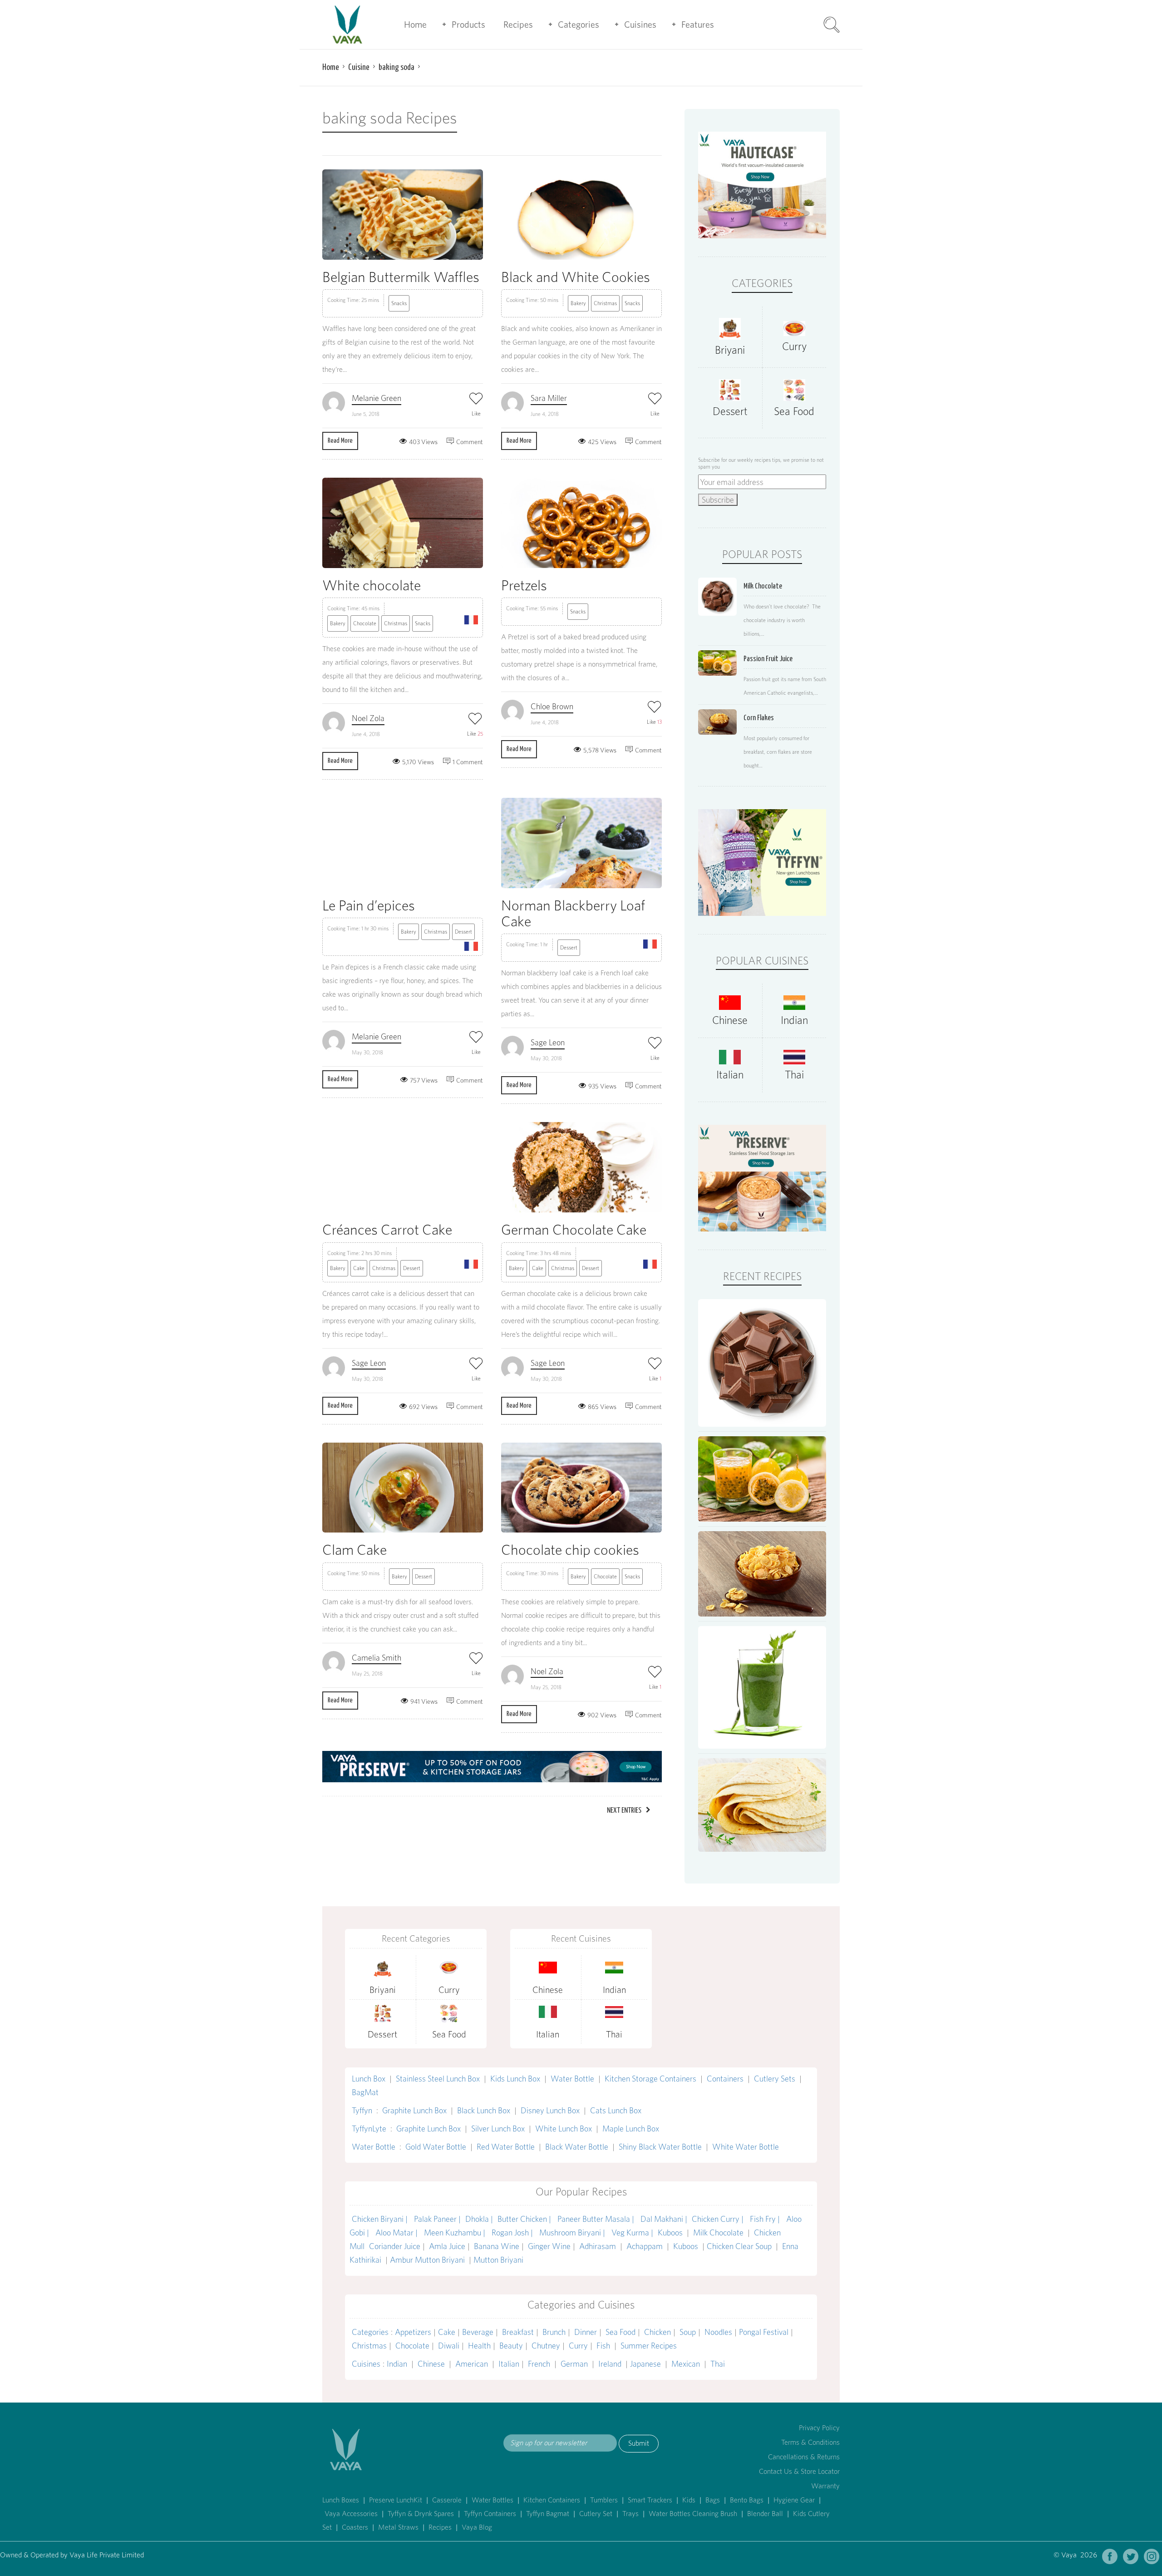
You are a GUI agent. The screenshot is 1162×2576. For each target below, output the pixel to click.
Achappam (645, 2246)
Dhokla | (479, 2219)
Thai (794, 1075)
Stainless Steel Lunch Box (438, 2079)
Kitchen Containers (552, 2500)
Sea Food (794, 411)
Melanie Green (377, 398)
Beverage (478, 2332)
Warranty (825, 2486)
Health (479, 2346)
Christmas (605, 303)
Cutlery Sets (775, 2079)
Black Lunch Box (484, 2110)
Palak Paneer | (437, 2219)
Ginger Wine (549, 2246)
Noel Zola (368, 718)
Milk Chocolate (718, 2232)
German (574, 2364)
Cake (359, 1268)
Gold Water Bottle (436, 2147)
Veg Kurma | (632, 2232)
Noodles (718, 2332)
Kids (689, 2500)
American (472, 2364)
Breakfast (518, 2332)
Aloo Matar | (397, 2232)
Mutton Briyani (498, 2260)
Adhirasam (598, 2246)
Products (468, 25)
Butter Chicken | (525, 2219)
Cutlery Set (596, 2514)
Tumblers (604, 2500)
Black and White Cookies (576, 277)
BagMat (365, 2092)
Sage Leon (548, 1042)
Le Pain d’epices (369, 905)
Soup (688, 2332)
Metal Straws (398, 2527)
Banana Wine (497, 2246)
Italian (730, 1075)
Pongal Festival (764, 2332)
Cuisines (640, 25)
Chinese (730, 1020)
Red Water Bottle (506, 2147)
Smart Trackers (650, 2500)
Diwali (449, 2346)
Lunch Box (369, 2079)
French (539, 2364)
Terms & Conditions (810, 2442)
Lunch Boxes (341, 2500)
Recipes (518, 25)
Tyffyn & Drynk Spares (421, 2514)
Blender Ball (765, 2514)
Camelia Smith (377, 1658)
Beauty (511, 2346)
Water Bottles (492, 2500)
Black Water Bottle (577, 2147)
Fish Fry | (766, 2219)
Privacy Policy (819, 2428)
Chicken (657, 2332)
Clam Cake (355, 1550)
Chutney (546, 2346)
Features (698, 25)
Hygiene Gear (794, 2500)
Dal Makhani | (664, 2219)
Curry (794, 346)
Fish (603, 2346)
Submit (639, 2443)
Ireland (610, 2364)
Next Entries (624, 1811)
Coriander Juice (395, 2246)
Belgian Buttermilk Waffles (401, 277)
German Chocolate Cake (574, 1229)
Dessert (463, 932)
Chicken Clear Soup (740, 2246)
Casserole (447, 2500)
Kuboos (670, 2232)
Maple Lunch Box (631, 2129)
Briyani (730, 350)
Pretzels (524, 585)
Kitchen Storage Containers (650, 2079)
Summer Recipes (649, 2346)
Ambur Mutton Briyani (428, 2260)
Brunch (554, 2332)
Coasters (355, 2527)
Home (415, 25)
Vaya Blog (477, 2527)
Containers (725, 2079)
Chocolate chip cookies (570, 1550)
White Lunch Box (564, 2129)
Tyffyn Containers (490, 2514)
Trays (630, 2514)
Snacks (399, 303)
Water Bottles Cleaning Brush (693, 2514)
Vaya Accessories (351, 2514)
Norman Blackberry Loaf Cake (573, 913)
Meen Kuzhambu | (455, 2232)
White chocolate (372, 585)
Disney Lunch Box (550, 2110)
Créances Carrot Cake (387, 1229)
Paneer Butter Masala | (597, 2219)
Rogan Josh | (513, 2232)
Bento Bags (747, 2500)
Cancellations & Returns (804, 2457)
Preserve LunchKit (396, 2500)
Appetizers (413, 2332)
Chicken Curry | (719, 2219)
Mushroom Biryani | (573, 2232)
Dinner (586, 2332)
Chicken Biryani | (381, 2219)
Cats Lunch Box (616, 2110)
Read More (340, 441)
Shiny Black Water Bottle (660, 2147)
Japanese (645, 2364)
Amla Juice (447, 2246)
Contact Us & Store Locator (799, 2471)
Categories (579, 25)
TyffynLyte (369, 2129)
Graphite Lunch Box (414, 2110)
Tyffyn (362, 2110)
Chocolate (365, 623)
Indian (794, 1020)
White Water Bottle (746, 2147)
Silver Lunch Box (498, 2129)
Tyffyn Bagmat (548, 2514)
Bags (713, 2500)
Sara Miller (549, 398)
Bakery (578, 303)
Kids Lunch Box (515, 2079)
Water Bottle (572, 2079)
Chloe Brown (552, 706)
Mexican (686, 2364)
